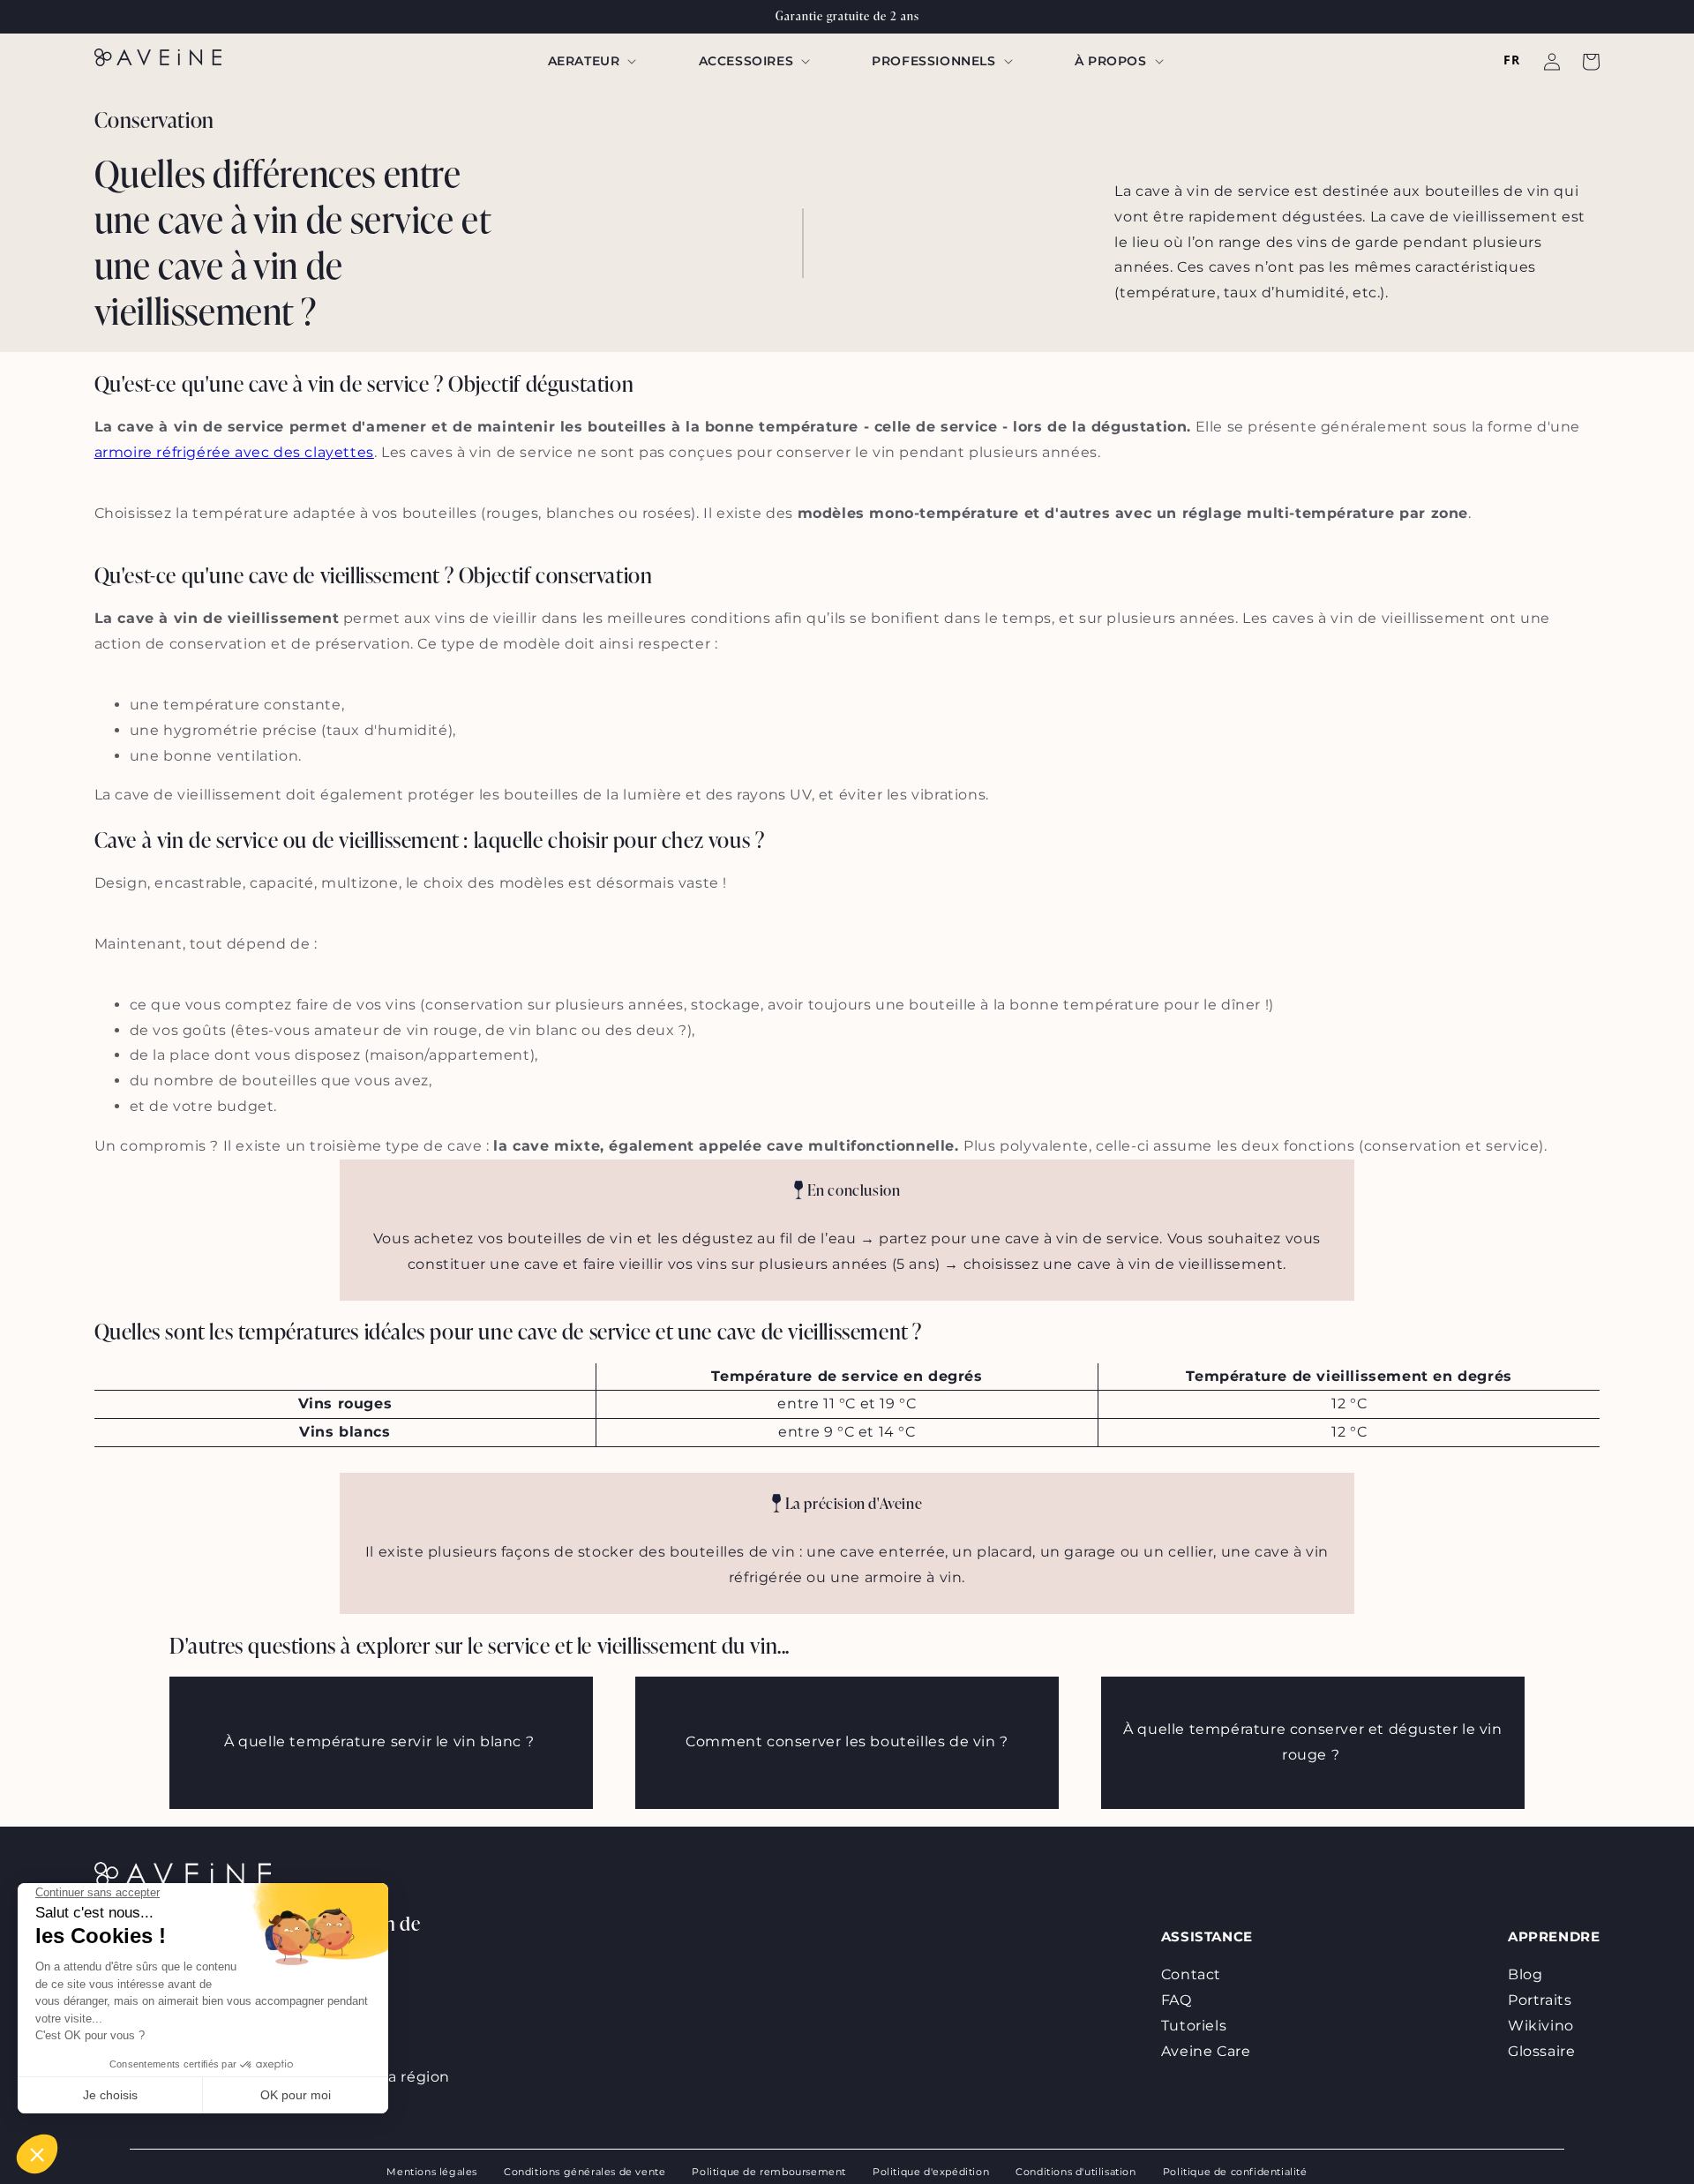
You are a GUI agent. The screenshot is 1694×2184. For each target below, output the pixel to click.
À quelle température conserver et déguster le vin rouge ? (1312, 1742)
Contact (1191, 1974)
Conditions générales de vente (585, 2172)
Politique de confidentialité (1235, 2172)
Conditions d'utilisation (1076, 2172)
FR (1511, 60)
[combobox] (1511, 60)
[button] (591, 61)
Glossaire (1544, 2051)
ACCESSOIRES (746, 61)
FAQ (1177, 2000)
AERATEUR (584, 61)
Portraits (1540, 2000)
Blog (1525, 1974)
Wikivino (1543, 2026)
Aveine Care (1206, 2051)
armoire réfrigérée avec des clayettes (234, 452)
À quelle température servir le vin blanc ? (381, 1741)
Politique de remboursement (769, 2172)
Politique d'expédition (931, 2172)
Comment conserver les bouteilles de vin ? (847, 1741)
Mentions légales (432, 2172)
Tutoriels (1194, 2026)
